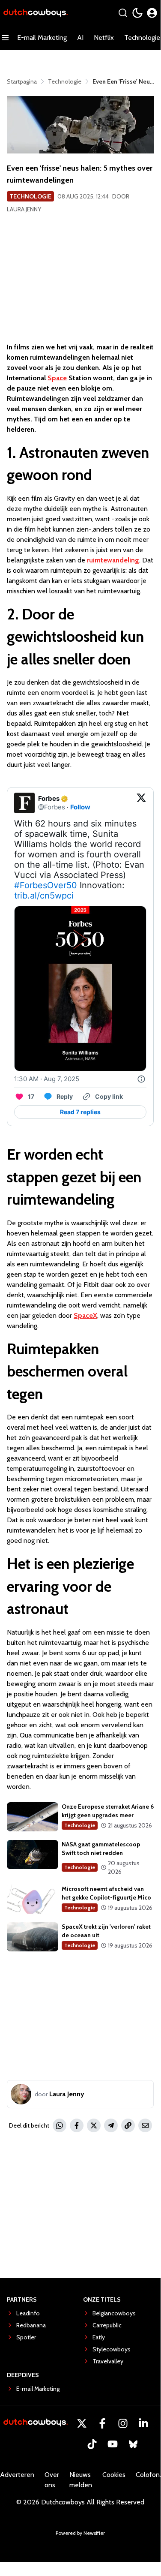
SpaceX (85, 1315)
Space (57, 378)
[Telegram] (111, 2125)
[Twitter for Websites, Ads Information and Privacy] (141, 1079)
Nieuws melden (81, 2480)
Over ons (52, 2480)
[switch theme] (137, 13)
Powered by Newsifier (80, 2533)
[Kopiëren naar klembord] (128, 2125)
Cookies (114, 2475)
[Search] (123, 13)
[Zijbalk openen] (5, 38)
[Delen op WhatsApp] (60, 2125)
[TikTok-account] (92, 2444)
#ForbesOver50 (46, 885)
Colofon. (148, 2475)
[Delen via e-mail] (145, 2125)
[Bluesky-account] (133, 2444)
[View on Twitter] (141, 803)
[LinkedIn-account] (143, 2423)
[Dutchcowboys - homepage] (36, 13)
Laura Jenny (24, 209)
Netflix (104, 38)
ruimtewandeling (113, 560)
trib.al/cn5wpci (44, 896)
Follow (80, 807)
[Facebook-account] (102, 2423)
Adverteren (17, 2475)
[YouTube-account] (113, 2444)
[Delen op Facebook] (77, 2125)
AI (80, 38)
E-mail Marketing (42, 38)
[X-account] (82, 2423)
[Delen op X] (94, 2125)
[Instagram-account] (123, 2423)
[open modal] (152, 13)
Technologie (30, 196)
